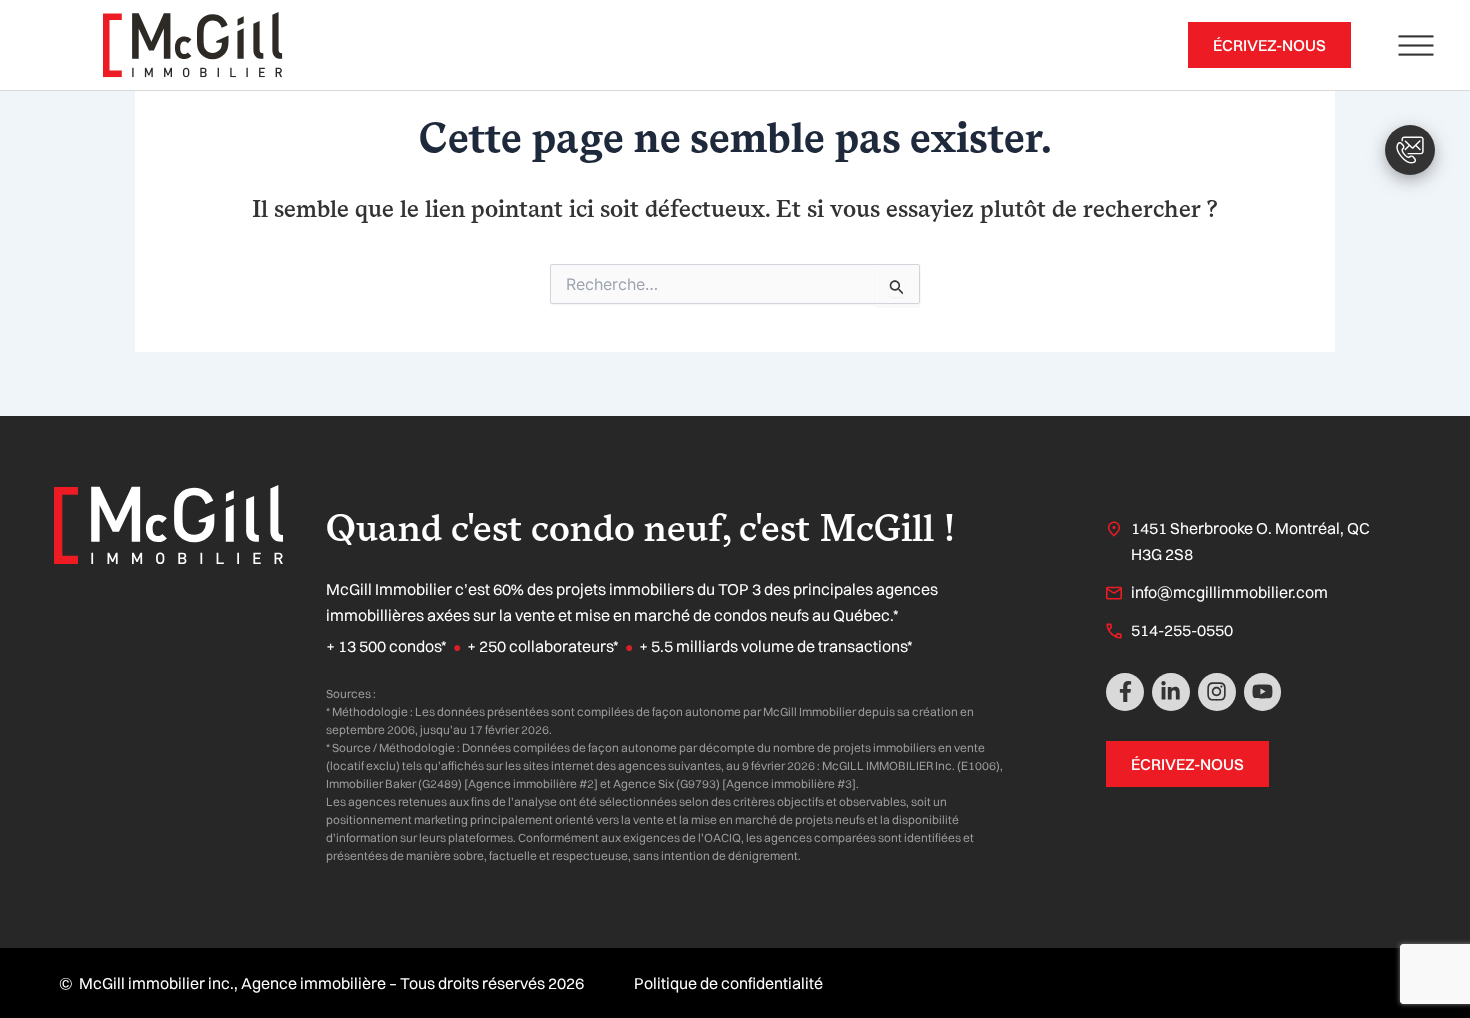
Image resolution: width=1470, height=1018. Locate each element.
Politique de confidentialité (728, 983)
